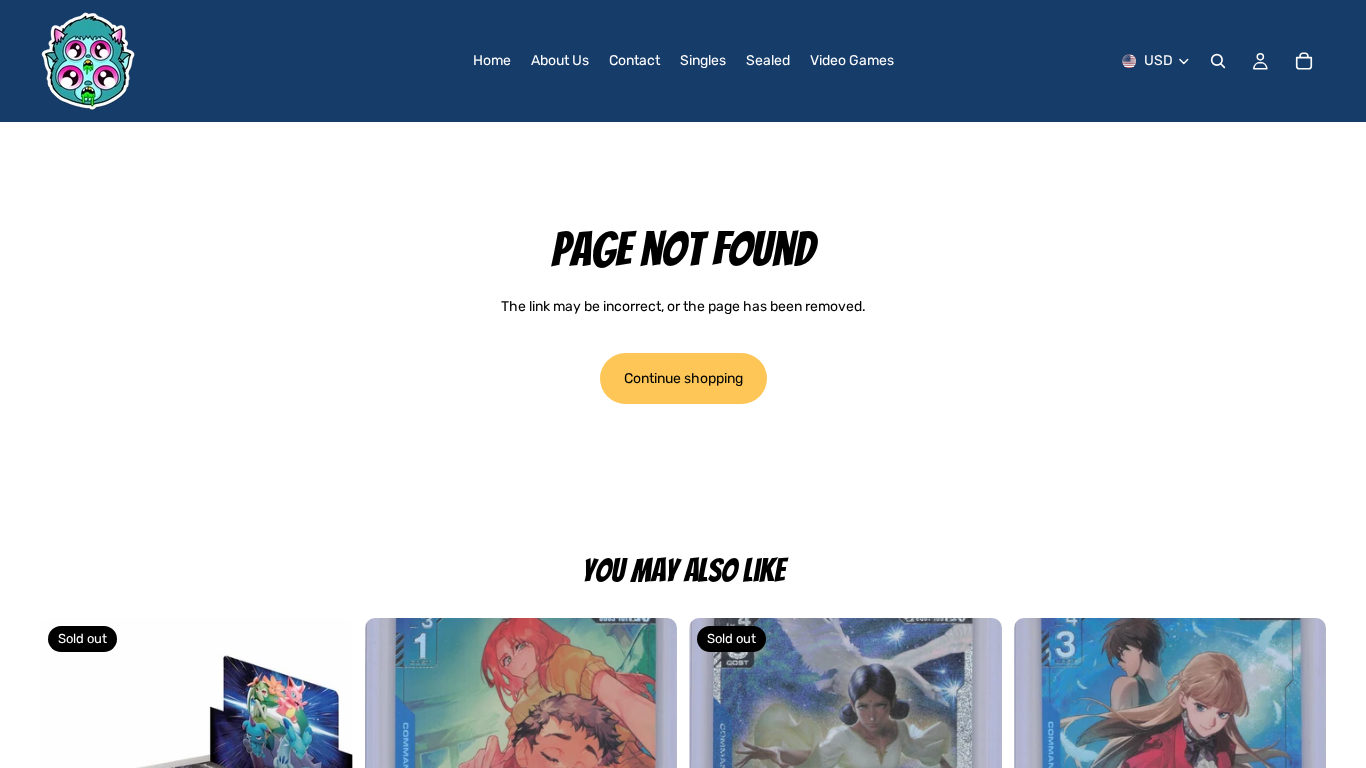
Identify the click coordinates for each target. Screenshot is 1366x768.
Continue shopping (683, 378)
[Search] (1218, 61)
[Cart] (1304, 61)
